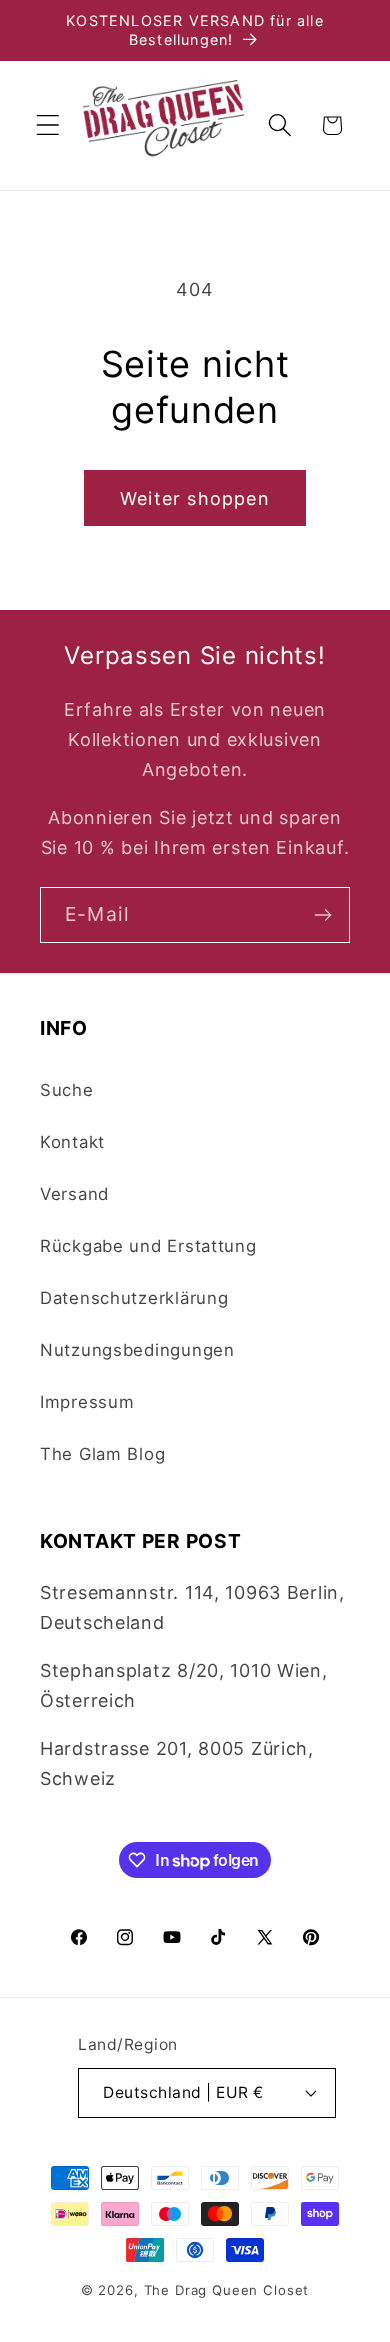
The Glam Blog (102, 1454)
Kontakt (72, 1142)
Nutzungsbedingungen (137, 1350)
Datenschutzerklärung (134, 1298)
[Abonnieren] (322, 915)
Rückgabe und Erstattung (148, 1246)
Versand (74, 1194)
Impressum (87, 1402)
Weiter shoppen (195, 498)
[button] (48, 125)
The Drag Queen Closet (227, 2290)
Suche (67, 1090)
